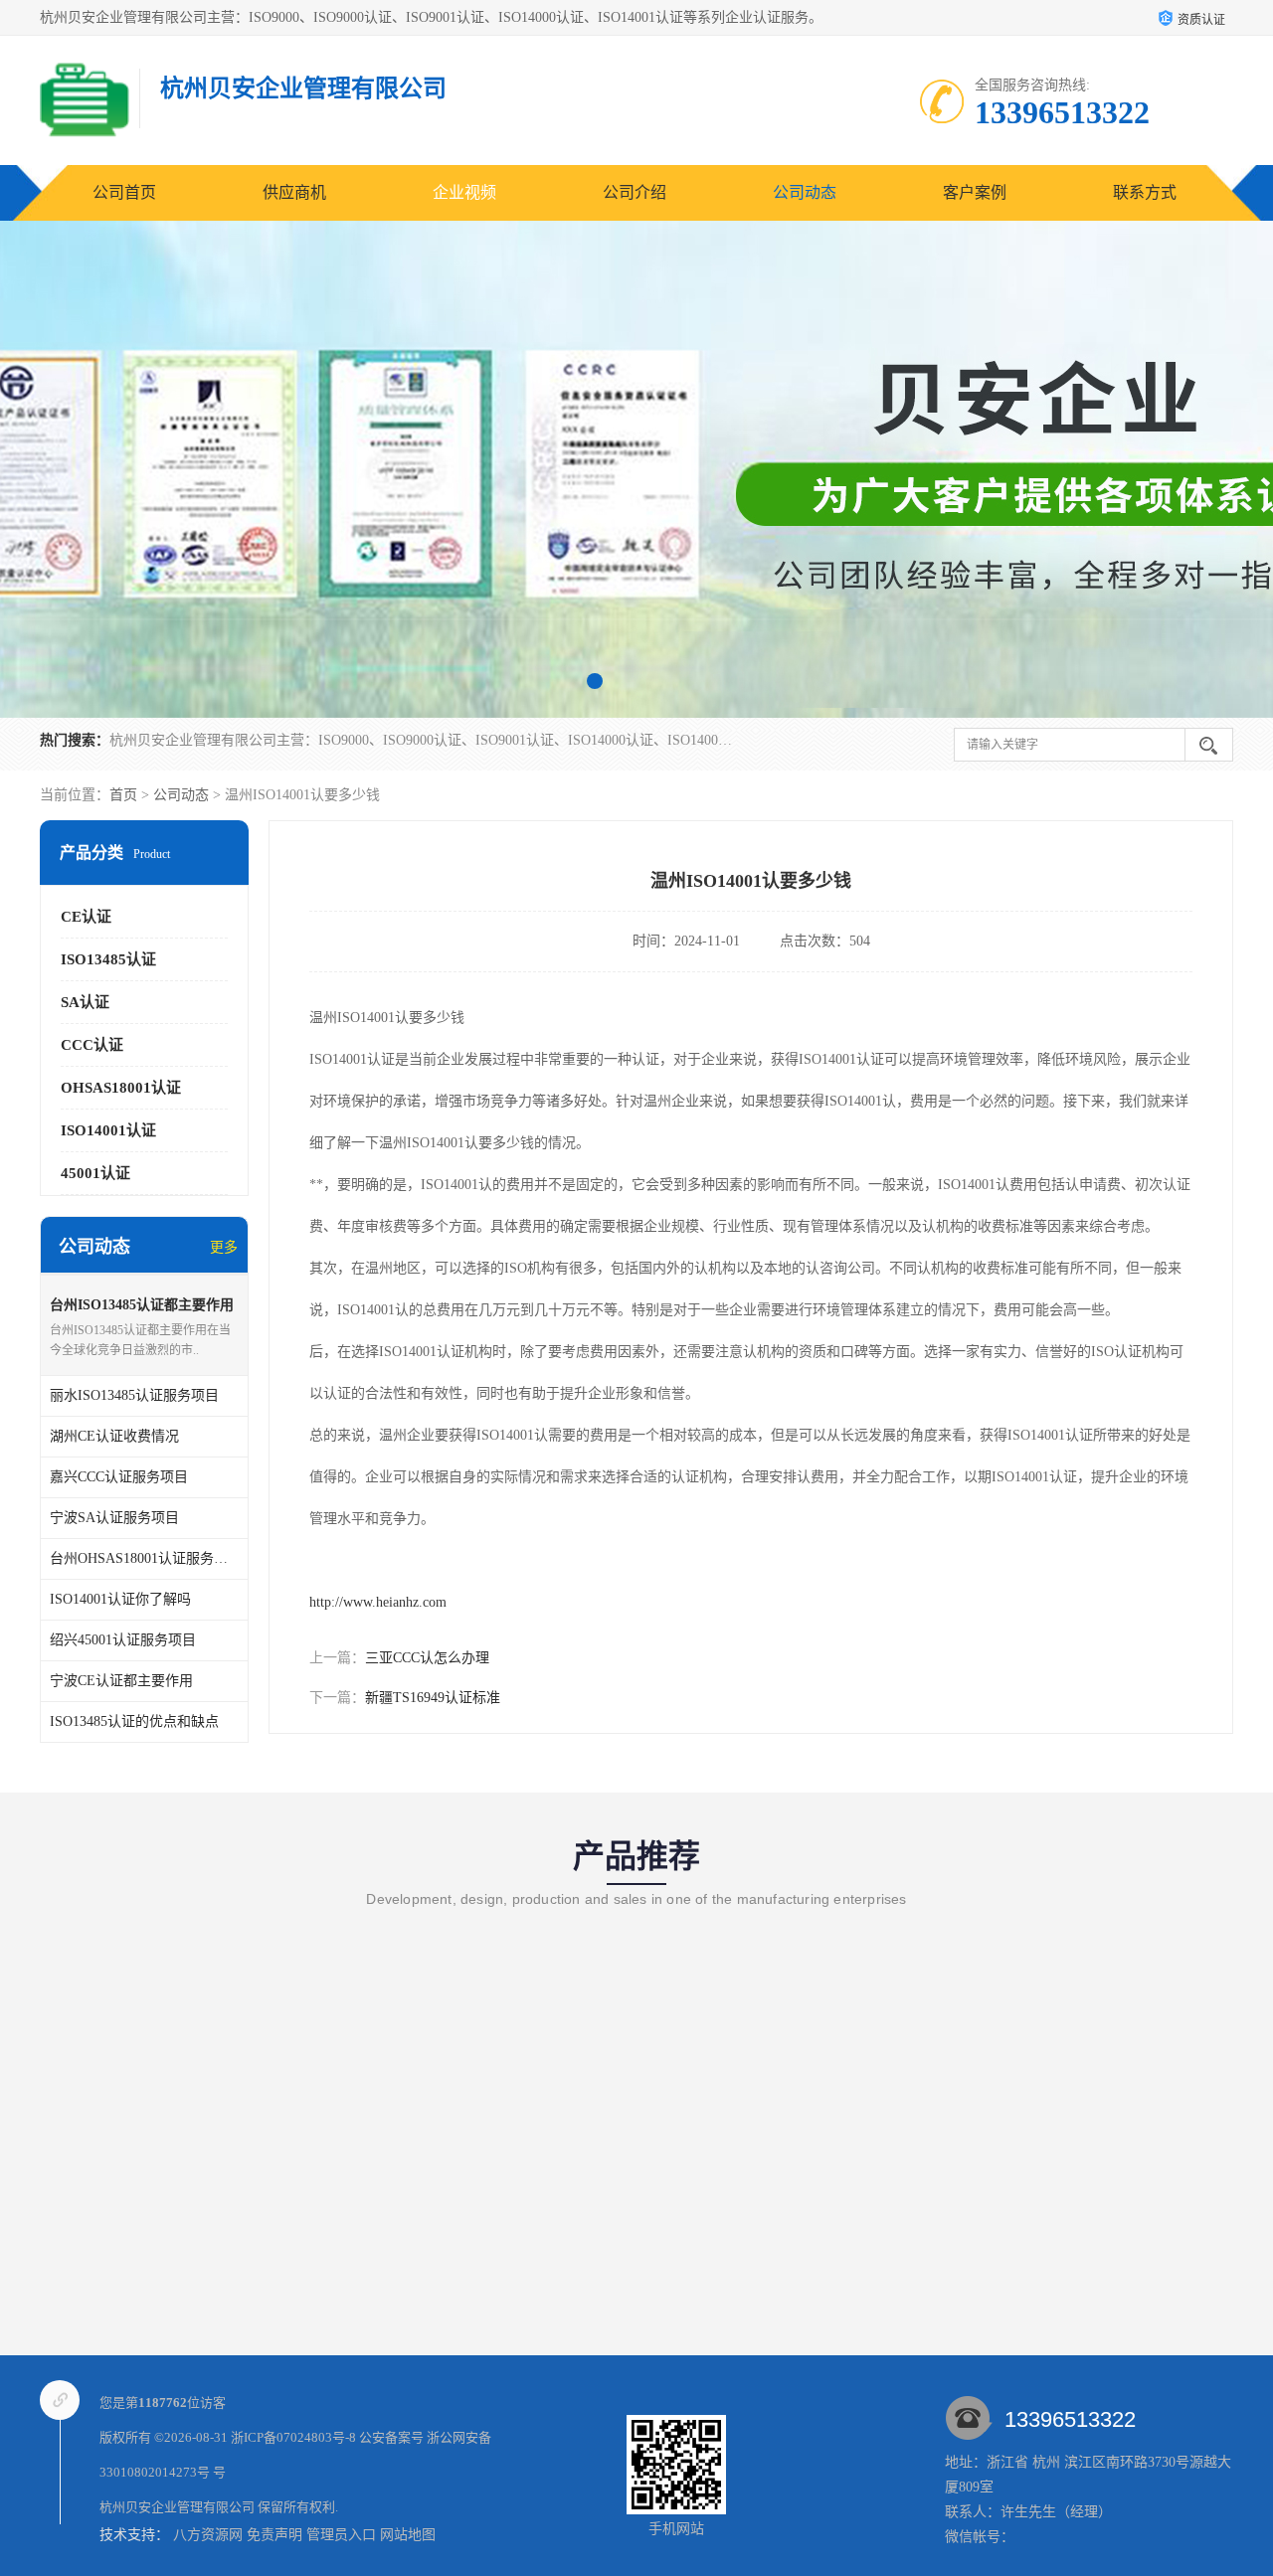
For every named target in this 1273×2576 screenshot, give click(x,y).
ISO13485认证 (108, 959)
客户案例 (975, 192)
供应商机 (294, 192)
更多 (224, 1247)
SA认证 (85, 1002)
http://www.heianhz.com (378, 1602)
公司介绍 (635, 192)
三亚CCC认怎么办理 (427, 1658)
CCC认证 (92, 1045)
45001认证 (95, 1173)
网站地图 (408, 2535)
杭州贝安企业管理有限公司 (177, 2507)
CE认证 (86, 917)
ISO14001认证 (108, 1130)
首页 (123, 795)
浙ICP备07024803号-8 (293, 2437)
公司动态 (805, 192)
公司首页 (124, 192)
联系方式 (1145, 192)
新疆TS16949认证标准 (433, 1698)
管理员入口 (341, 2535)
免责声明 (274, 2535)
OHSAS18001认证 (121, 1088)
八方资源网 (208, 2535)
